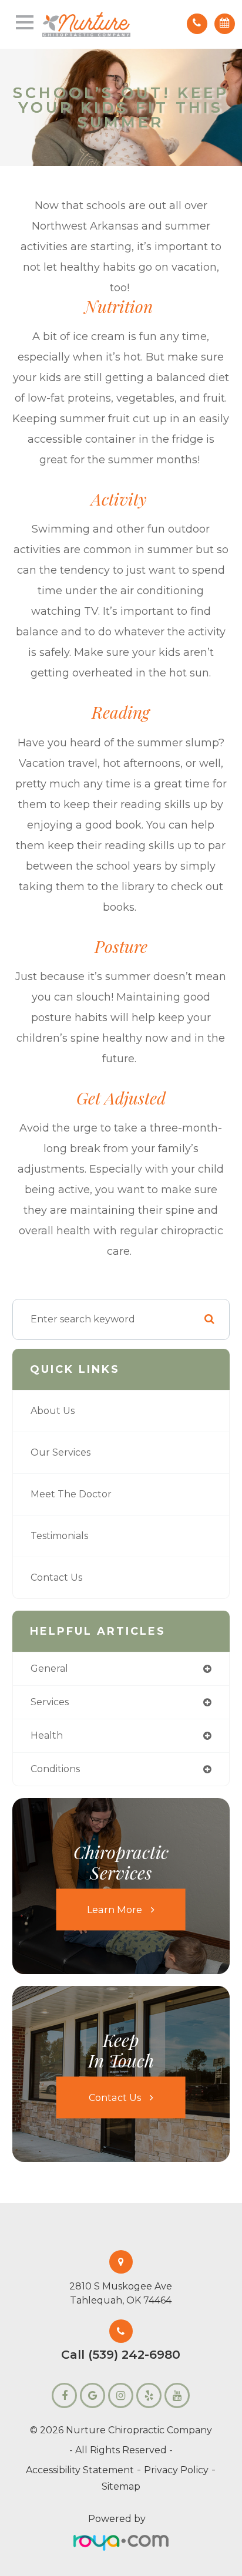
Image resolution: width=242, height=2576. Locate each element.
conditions (55, 1769)
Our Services (60, 1452)
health (47, 1735)
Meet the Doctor (71, 1494)
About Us (53, 1411)
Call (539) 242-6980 (121, 2355)
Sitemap (121, 2486)
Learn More (115, 1909)
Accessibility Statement (80, 2470)
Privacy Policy (176, 2470)
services (50, 1702)
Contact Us (56, 1577)
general (49, 1668)
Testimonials (59, 1536)
